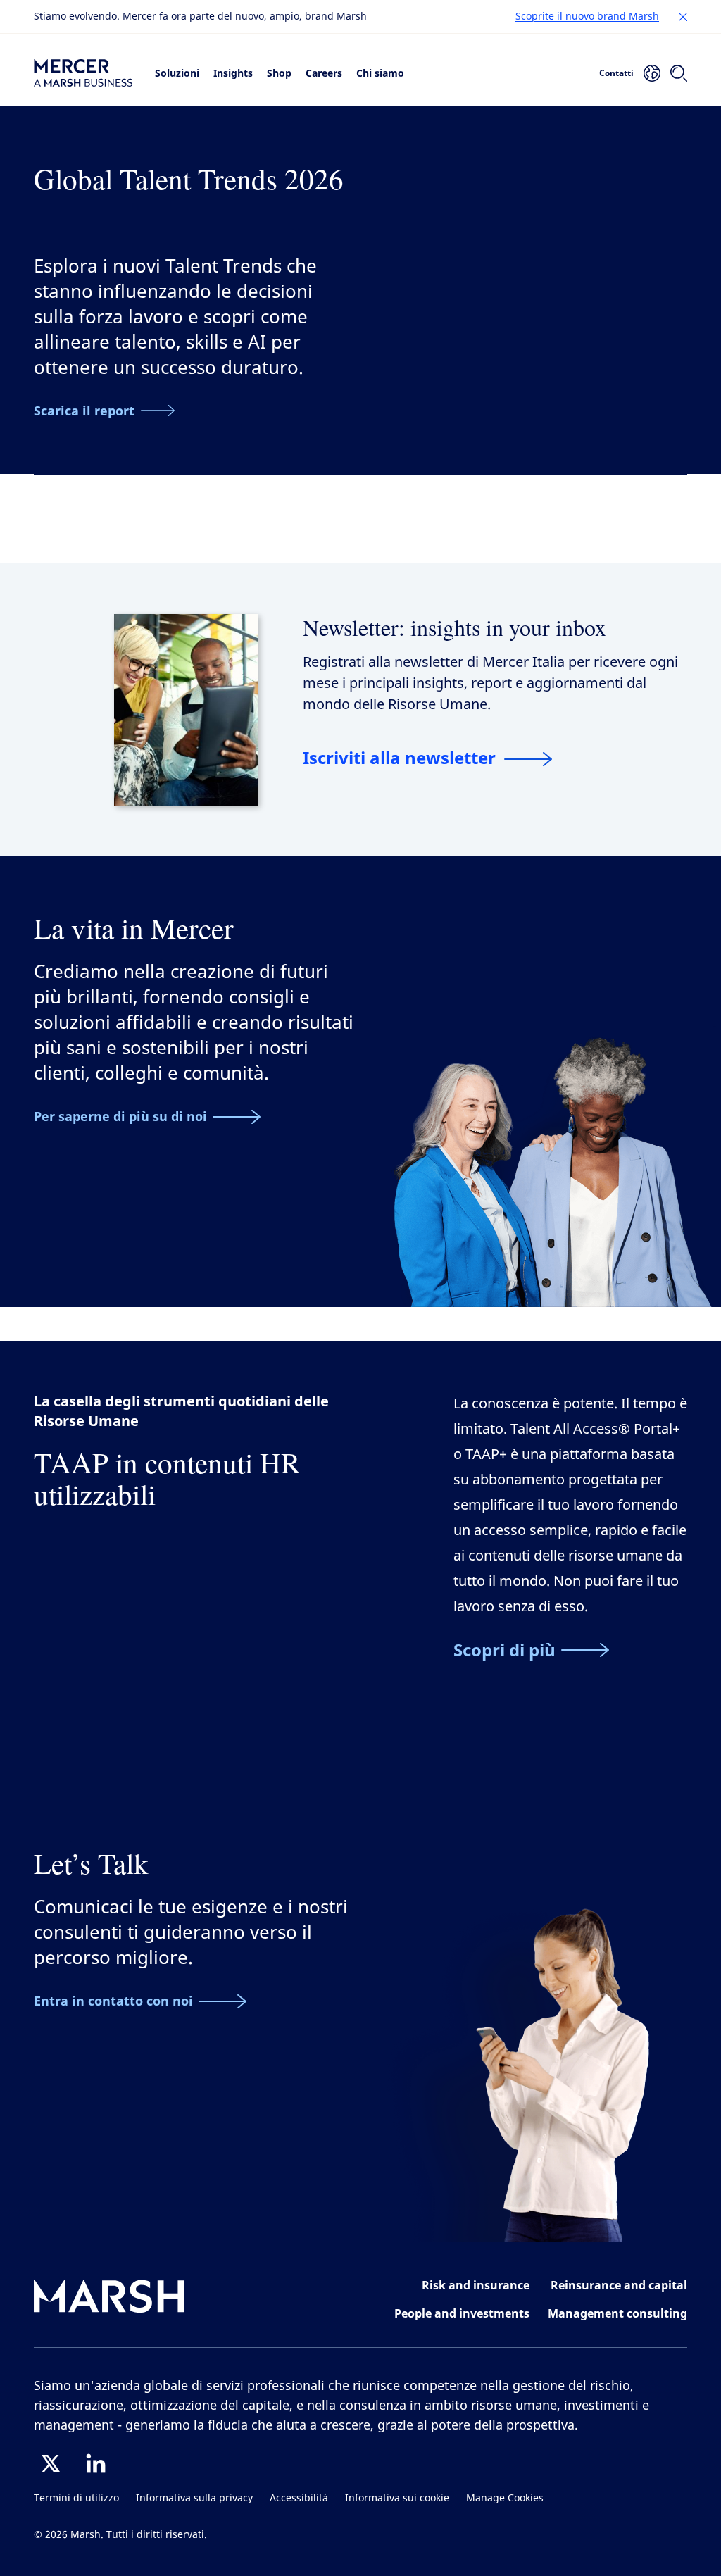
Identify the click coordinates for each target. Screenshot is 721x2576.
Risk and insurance (476, 2285)
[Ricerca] (679, 73)
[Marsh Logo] (109, 2299)
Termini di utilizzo (76, 2498)
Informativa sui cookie (397, 2498)
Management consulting (617, 2313)
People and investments (462, 2313)
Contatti (616, 73)
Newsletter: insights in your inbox (454, 627)
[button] (683, 17)
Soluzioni (177, 73)
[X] (51, 2463)
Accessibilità (299, 2498)
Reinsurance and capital (619, 2285)
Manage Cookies (505, 2498)
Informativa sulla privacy (194, 2498)
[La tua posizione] (652, 73)
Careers (324, 73)
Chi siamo (380, 73)
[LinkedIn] (96, 2463)
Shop (279, 73)
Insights (233, 73)
